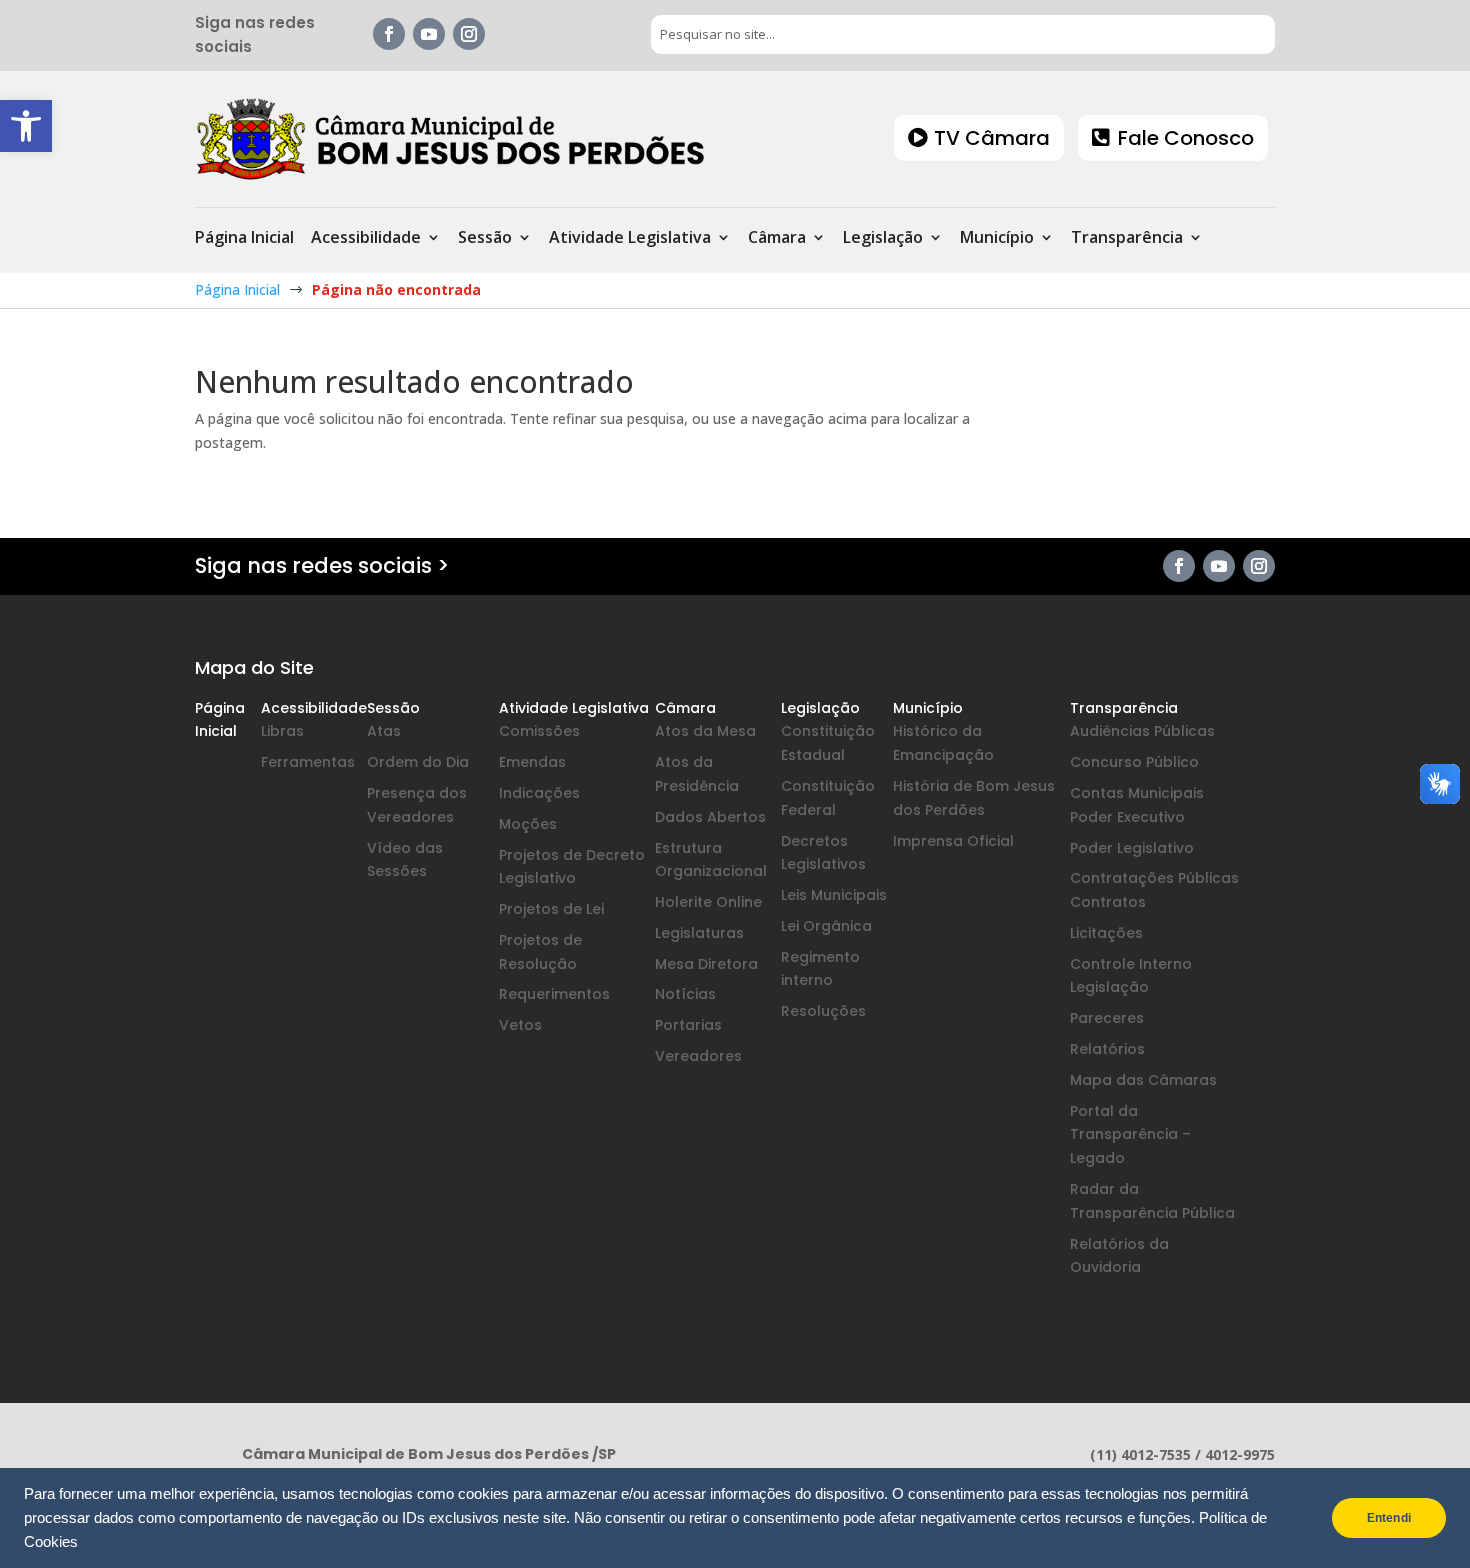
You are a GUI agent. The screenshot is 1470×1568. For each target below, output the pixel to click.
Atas (384, 731)
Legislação (883, 239)
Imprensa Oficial (953, 841)
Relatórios (1107, 1049)
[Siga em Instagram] (469, 34)
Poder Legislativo (1132, 848)
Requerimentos (554, 994)
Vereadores (698, 1056)
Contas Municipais (1137, 793)
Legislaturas (699, 933)
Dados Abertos (710, 817)
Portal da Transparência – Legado (1130, 1135)
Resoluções (823, 1011)
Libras (282, 731)
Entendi (1389, 1518)
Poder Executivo (1127, 817)
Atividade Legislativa (630, 239)
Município (997, 239)
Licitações (1106, 933)
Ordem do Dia (418, 762)
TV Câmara (992, 138)
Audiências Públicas (1142, 731)
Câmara (777, 239)
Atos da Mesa (705, 731)
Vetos (520, 1025)
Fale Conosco (1186, 138)
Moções (528, 824)
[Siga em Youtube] (429, 34)
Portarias (688, 1025)
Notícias (685, 994)
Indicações (539, 793)
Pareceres (1107, 1018)
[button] (26, 126)
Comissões (539, 731)
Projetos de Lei (551, 909)
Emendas (532, 762)
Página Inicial (244, 239)
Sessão (485, 239)
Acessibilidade (366, 239)
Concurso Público (1134, 762)
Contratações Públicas (1154, 878)
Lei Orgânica (826, 926)
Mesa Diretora (706, 964)
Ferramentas (308, 762)
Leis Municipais (834, 895)
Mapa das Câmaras (1143, 1080)
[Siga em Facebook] (389, 34)
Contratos (1108, 902)
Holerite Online (708, 902)
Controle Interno (1131, 964)
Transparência (1127, 239)
